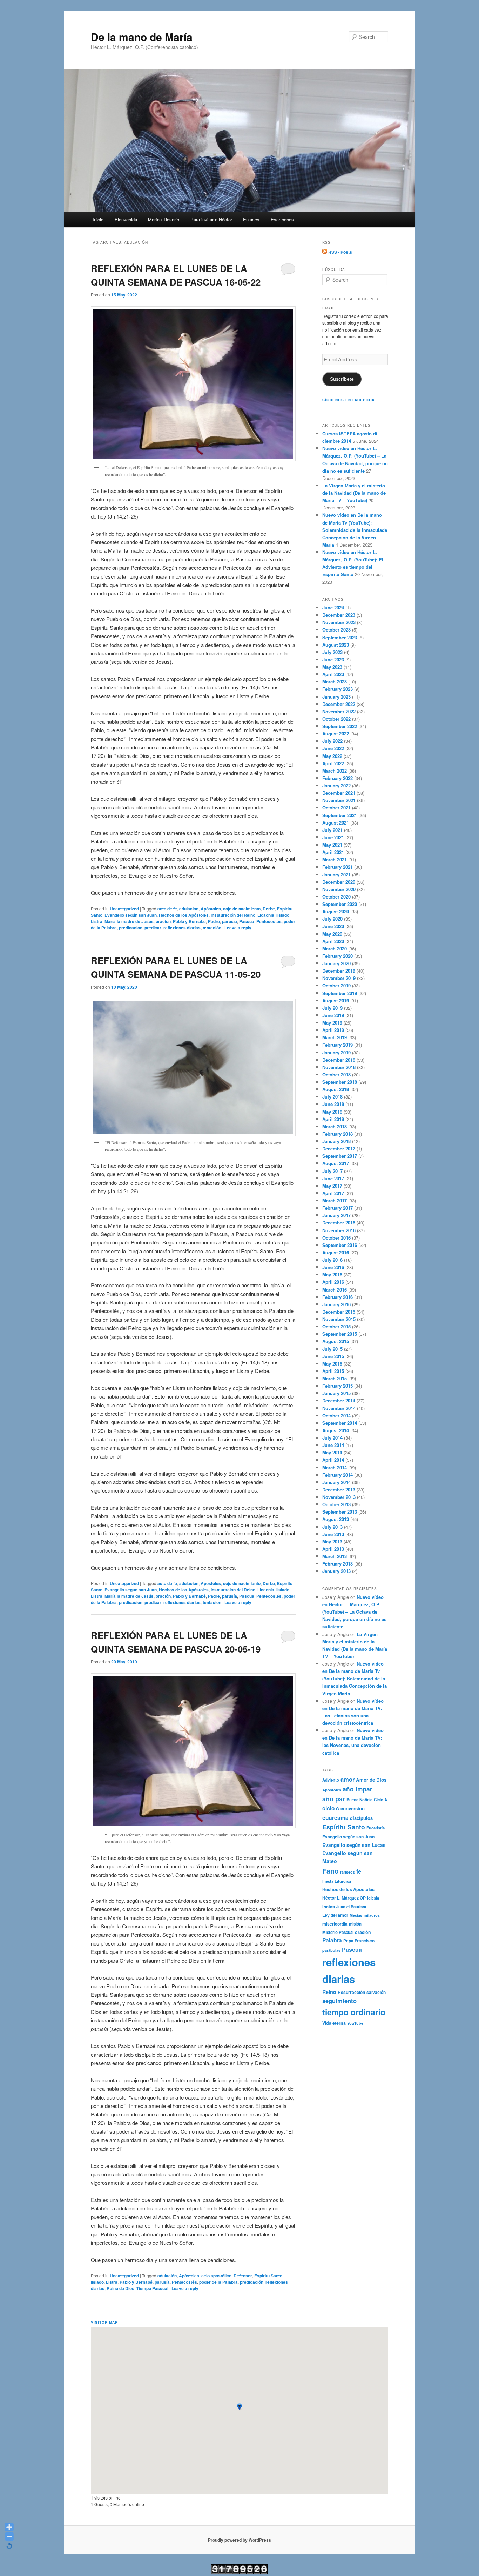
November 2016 (339, 1230)
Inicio (98, 219)
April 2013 (333, 1549)
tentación (212, 928)
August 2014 (336, 1430)
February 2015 (338, 1386)
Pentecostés (269, 921)
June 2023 (333, 659)
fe (359, 1871)
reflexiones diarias (182, 928)
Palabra (332, 1940)
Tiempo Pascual (152, 2288)
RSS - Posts (340, 252)
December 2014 (339, 1400)
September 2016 (340, 1245)
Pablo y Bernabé (189, 921)
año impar (357, 1789)
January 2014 (336, 1482)
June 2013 (333, 1534)
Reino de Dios (120, 2288)
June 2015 (333, 1356)
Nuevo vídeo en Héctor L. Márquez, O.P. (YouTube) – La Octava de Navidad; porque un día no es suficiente (354, 1612)
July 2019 (332, 1008)
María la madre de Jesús (129, 921)
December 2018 (339, 1060)
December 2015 (339, 1312)
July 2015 (332, 1349)
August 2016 (336, 1252)
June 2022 (333, 748)
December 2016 (339, 1223)
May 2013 (332, 1541)
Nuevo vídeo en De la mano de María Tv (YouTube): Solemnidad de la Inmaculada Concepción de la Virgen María (355, 530)
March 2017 (335, 1200)
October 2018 (336, 1075)
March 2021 (335, 859)
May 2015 (332, 1364)
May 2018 (332, 1112)
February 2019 (338, 1045)
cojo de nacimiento (242, 909)
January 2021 (336, 875)
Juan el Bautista (351, 1907)
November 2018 (339, 1067)
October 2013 (336, 1504)
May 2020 (332, 934)
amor (348, 1779)
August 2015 (336, 1341)
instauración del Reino (233, 915)
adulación (189, 909)
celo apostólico (216, 2276)
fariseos (348, 1872)
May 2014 (332, 1452)
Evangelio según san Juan (131, 915)
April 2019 (333, 1030)
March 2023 (335, 682)
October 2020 (336, 897)
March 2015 (335, 1378)
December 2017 (339, 1149)
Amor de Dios (371, 1780)
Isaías (329, 1907)
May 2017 (332, 1186)
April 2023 (333, 674)
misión (355, 1924)
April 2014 (333, 1460)
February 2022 (338, 778)
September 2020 (340, 904)
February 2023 (338, 689)
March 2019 (335, 1037)
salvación (376, 1992)
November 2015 (339, 1319)
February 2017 (338, 1208)
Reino (329, 1992)
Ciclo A (380, 1800)
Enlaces (251, 219)
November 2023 (339, 622)
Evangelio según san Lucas (354, 1845)
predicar (153, 928)
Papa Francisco (359, 1941)
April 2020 (333, 941)
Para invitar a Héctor (211, 219)
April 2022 (333, 763)
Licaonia (266, 915)
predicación (131, 928)
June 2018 (333, 1104)
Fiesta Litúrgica (337, 1881)
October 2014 (336, 1416)
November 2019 (339, 978)
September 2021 (340, 815)
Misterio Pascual (338, 1932)
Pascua (247, 921)
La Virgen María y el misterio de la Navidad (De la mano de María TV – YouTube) (354, 493)
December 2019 (339, 971)
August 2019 (336, 1000)
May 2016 (332, 1274)
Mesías (356, 1915)
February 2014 (338, 1475)
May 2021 (332, 845)
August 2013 (336, 1519)
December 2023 (339, 615)
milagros (372, 1915)
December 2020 (339, 882)
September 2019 (340, 993)
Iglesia (373, 1898)
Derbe (269, 909)
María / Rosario (164, 219)
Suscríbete (342, 379)
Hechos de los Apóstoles (184, 915)
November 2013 (339, 1497)
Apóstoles (211, 909)
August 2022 (336, 733)
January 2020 (336, 963)
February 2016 (338, 1297)
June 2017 (333, 1178)
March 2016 (335, 1290)
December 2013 (339, 1490)
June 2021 (333, 837)
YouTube (355, 2023)
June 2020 (333, 926)
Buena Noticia (359, 1800)
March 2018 (335, 1126)
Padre (214, 921)
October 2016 (336, 1238)
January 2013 (336, 1571)
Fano (330, 1871)
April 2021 (333, 852)
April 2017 (333, 1193)
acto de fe (167, 909)
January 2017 (336, 1215)
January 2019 (336, 1052)
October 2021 (336, 807)
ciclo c (331, 1808)
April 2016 (333, 1282)
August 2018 (336, 1089)
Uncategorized (124, 909)
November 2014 (339, 1408)
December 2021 (339, 793)
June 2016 (333, 1267)
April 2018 (333, 1119)
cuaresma (335, 1818)
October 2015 (336, 1326)
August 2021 (336, 823)
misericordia (335, 1924)
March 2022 (335, 771)
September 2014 (340, 1423)
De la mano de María (142, 37)
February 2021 (338, 867)
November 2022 (339, 711)
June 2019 (333, 1015)
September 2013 (340, 1512)
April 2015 (333, 1371)
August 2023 (336, 645)
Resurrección (351, 1992)
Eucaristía (376, 1828)
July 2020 (332, 919)
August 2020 (336, 911)
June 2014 (333, 1445)
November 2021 (339, 800)
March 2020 (335, 949)
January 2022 (336, 785)
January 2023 (336, 697)
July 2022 (332, 741)
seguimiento (339, 2001)
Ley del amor (335, 1915)
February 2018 (338, 1134)
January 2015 (336, 1393)
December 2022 (339, 704)
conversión (353, 1808)
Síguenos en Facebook (349, 400)
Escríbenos (282, 219)
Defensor (243, 2276)
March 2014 (335, 1467)
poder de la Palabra (218, 2282)
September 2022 (340, 726)
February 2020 (338, 956)
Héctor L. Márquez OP (344, 1898)
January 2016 (336, 1304)
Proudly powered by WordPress (239, 2540)
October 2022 (336, 719)
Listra (97, 921)
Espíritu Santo (268, 2276)
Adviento (331, 1780)
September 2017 (340, 1156)
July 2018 (332, 1097)
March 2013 (335, 1556)
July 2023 (332, 652)
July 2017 (332, 1171)
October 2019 (336, 985)
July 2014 (332, 1438)
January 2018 (336, 1141)
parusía (230, 921)
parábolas (331, 1950)
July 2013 (332, 1527)
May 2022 (332, 756)
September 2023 (340, 637)
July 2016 (332, 1260)
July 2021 (332, 830)
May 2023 (332, 667)
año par (334, 1799)
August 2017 (336, 1163)
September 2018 (340, 1082)
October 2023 (336, 630)
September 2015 (340, 1334)
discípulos (361, 1818)
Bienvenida (126, 219)
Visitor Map (104, 2322)
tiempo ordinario (354, 2012)
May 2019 (332, 1023)
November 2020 (339, 889)
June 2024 (333, 608)
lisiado (283, 915)
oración (163, 921)
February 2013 (338, 1564)
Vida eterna (334, 2023)
